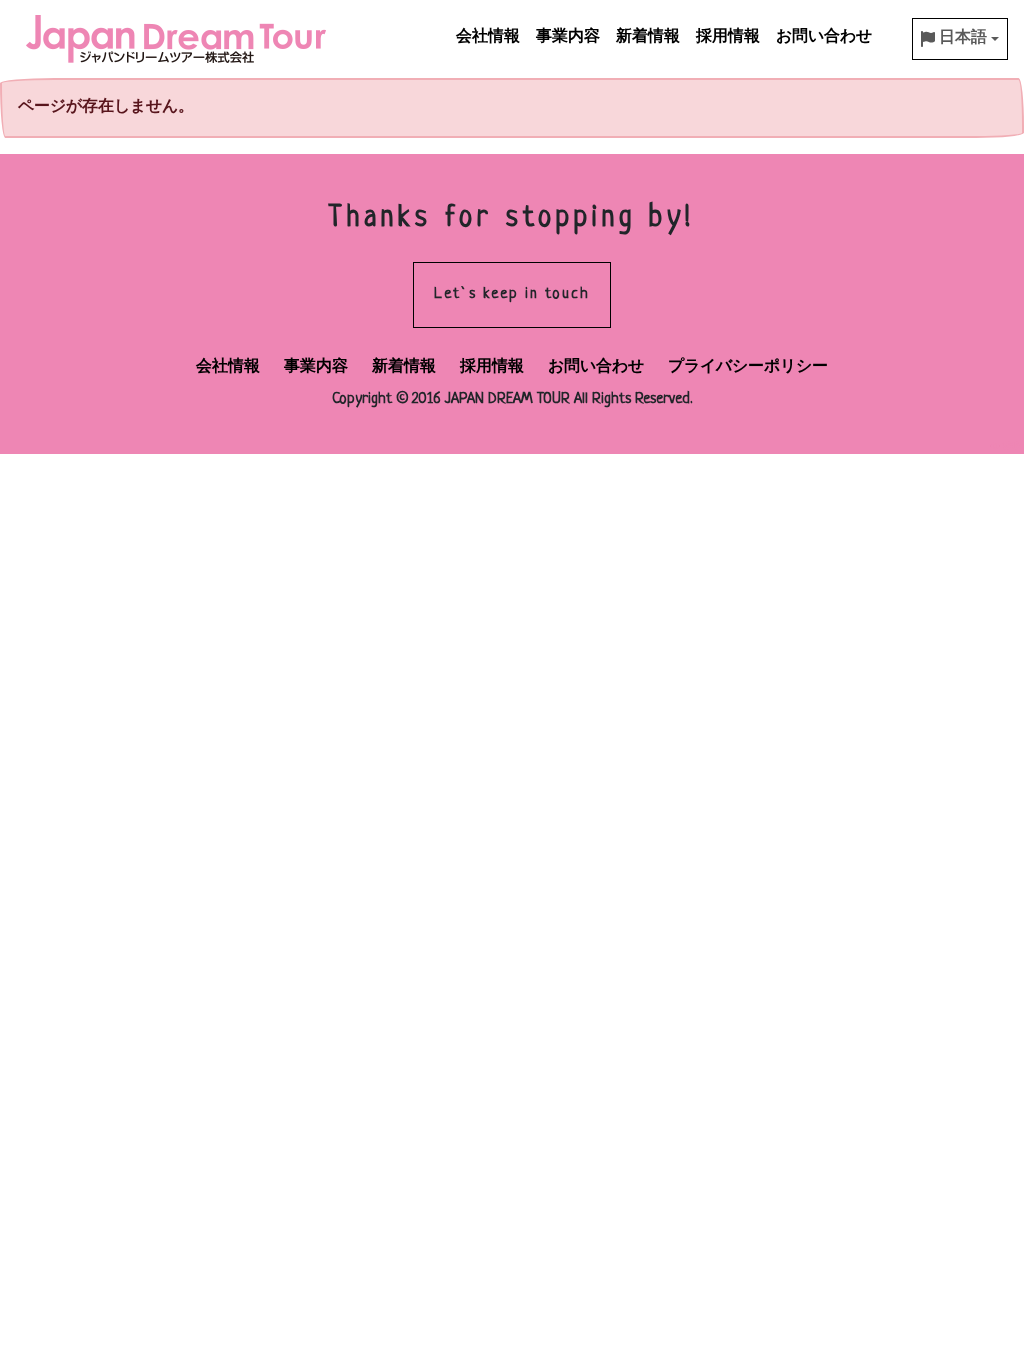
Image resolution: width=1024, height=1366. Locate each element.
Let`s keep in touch (512, 294)
